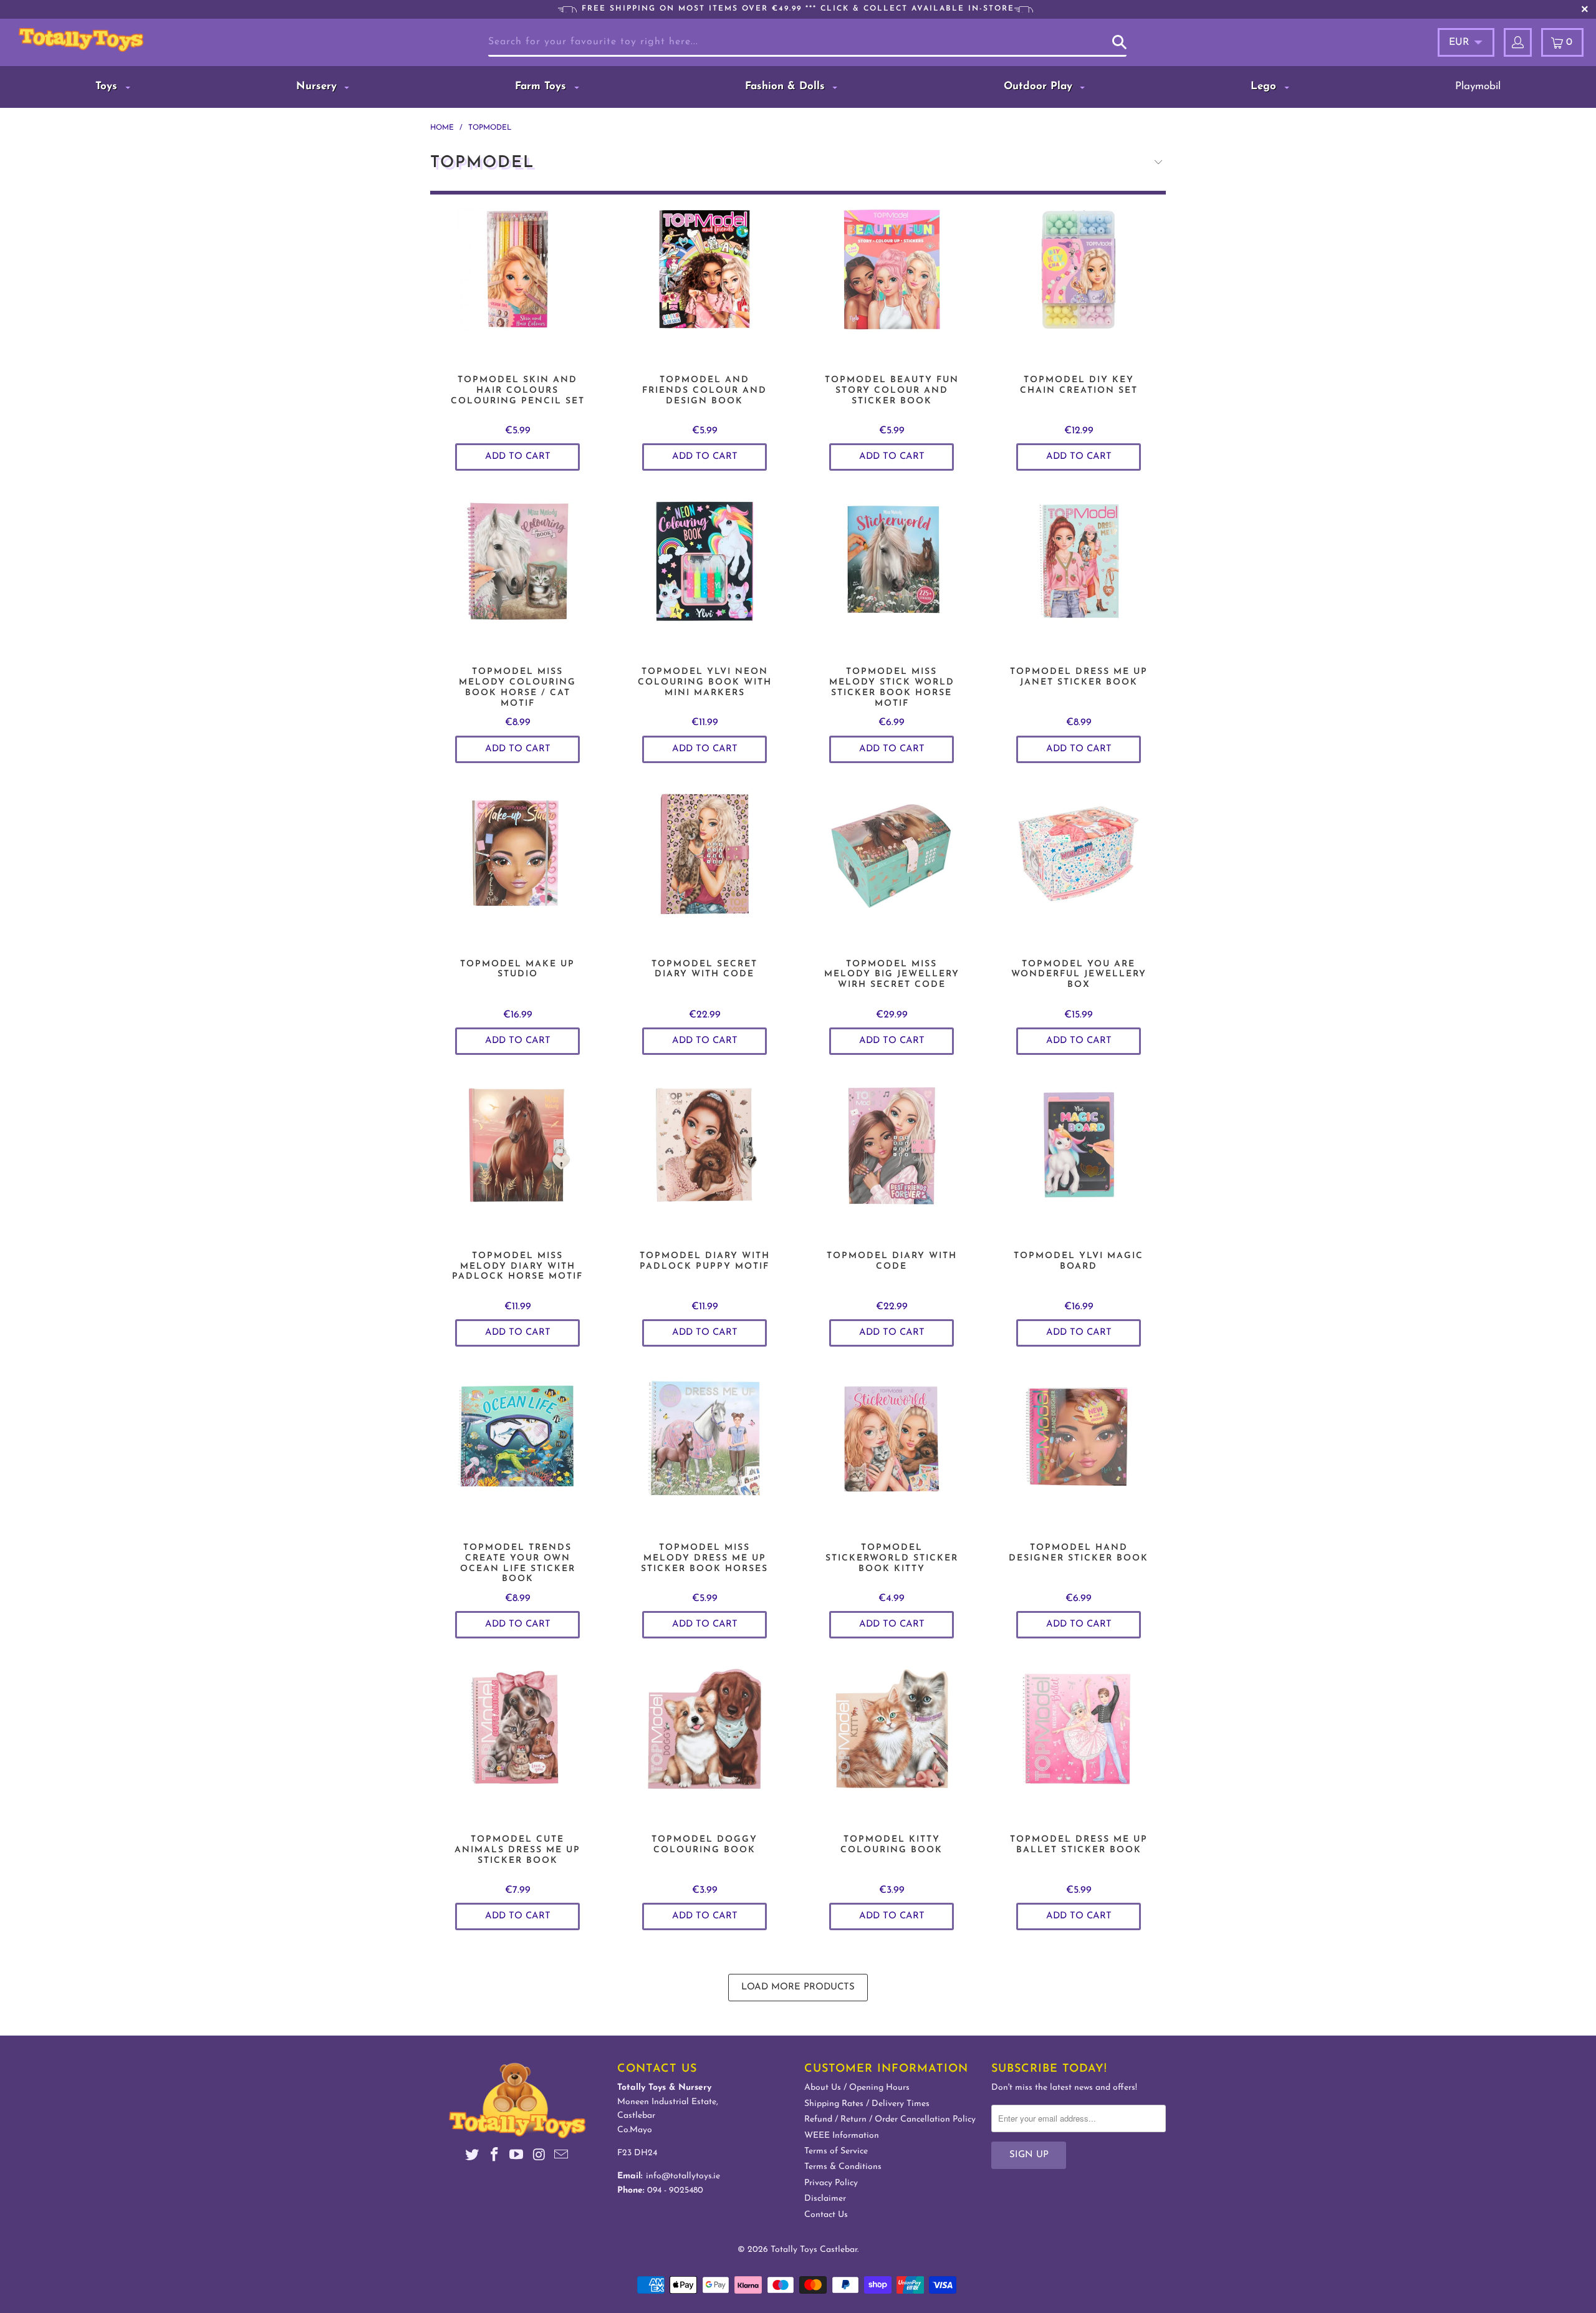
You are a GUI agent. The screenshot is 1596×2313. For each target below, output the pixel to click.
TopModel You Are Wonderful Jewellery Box (1079, 869)
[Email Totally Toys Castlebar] (562, 2157)
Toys (108, 86)
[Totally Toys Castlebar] (140, 40)
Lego (1265, 86)
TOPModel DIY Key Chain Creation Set (1079, 285)
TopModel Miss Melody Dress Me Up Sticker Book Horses (704, 1453)
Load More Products (798, 1987)
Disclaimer (825, 2199)
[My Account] (1518, 42)
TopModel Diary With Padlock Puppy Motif (704, 1161)
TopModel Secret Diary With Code (704, 869)
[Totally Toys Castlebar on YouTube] (517, 2157)
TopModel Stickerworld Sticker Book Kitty (892, 1453)
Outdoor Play (1040, 86)
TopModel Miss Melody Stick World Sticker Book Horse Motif (892, 577)
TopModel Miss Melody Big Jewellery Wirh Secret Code (892, 869)
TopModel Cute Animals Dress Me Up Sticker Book (517, 1744)
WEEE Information (842, 2136)
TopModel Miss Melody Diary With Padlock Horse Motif (517, 1161)
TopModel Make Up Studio (517, 869)
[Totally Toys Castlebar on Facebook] (494, 2157)
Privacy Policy (831, 2183)
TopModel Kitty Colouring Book (892, 1744)
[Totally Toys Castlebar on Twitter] (473, 2157)
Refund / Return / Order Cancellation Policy (890, 2119)
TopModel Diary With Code (892, 1161)
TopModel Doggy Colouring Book (704, 1744)
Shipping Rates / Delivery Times (867, 2104)
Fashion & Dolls (787, 86)
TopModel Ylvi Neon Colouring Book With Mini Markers (704, 577)
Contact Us (826, 2215)
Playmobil (1478, 86)
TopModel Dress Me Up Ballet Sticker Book (1079, 1744)
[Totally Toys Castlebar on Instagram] (539, 2157)
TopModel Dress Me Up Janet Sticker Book (1079, 577)
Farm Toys (542, 86)
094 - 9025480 (675, 2190)
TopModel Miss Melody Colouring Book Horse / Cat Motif (517, 577)
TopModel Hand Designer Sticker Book (1079, 1453)
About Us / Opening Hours (857, 2088)
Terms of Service (836, 2151)
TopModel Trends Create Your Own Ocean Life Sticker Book (517, 1453)
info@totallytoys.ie (683, 2176)
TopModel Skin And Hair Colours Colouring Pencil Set (517, 285)
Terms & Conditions (843, 2167)
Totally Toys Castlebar (814, 2250)
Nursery (318, 86)
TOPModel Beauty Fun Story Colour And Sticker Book (892, 285)
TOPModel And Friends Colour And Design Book (704, 285)
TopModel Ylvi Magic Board (1079, 1161)
